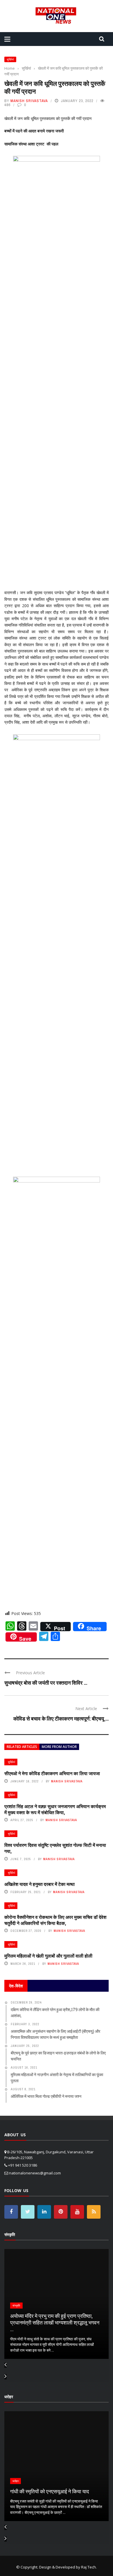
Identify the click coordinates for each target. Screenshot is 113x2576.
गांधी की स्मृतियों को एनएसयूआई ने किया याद (50, 2491)
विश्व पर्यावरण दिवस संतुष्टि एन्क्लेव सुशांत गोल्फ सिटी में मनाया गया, (55, 1848)
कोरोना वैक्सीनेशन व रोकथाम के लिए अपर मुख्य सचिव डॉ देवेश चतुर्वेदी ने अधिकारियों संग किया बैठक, (55, 1920)
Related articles (22, 1747)
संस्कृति (16, 2306)
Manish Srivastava (29, 101)
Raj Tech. (89, 2567)
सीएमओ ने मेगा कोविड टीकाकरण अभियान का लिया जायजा (52, 1773)
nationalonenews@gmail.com (35, 2173)
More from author (59, 1747)
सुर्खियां (10, 59)
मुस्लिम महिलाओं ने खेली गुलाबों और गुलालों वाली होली (48, 1956)
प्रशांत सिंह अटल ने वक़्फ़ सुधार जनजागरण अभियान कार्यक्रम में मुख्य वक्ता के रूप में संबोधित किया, (55, 1809)
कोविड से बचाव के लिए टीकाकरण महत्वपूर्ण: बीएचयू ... (61, 1718)
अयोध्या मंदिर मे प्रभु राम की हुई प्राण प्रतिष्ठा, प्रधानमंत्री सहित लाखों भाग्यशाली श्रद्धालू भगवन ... (55, 2323)
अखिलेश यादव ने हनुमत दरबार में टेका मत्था (40, 1884)
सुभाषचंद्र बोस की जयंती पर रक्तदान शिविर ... (46, 1683)
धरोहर (16, 2481)
